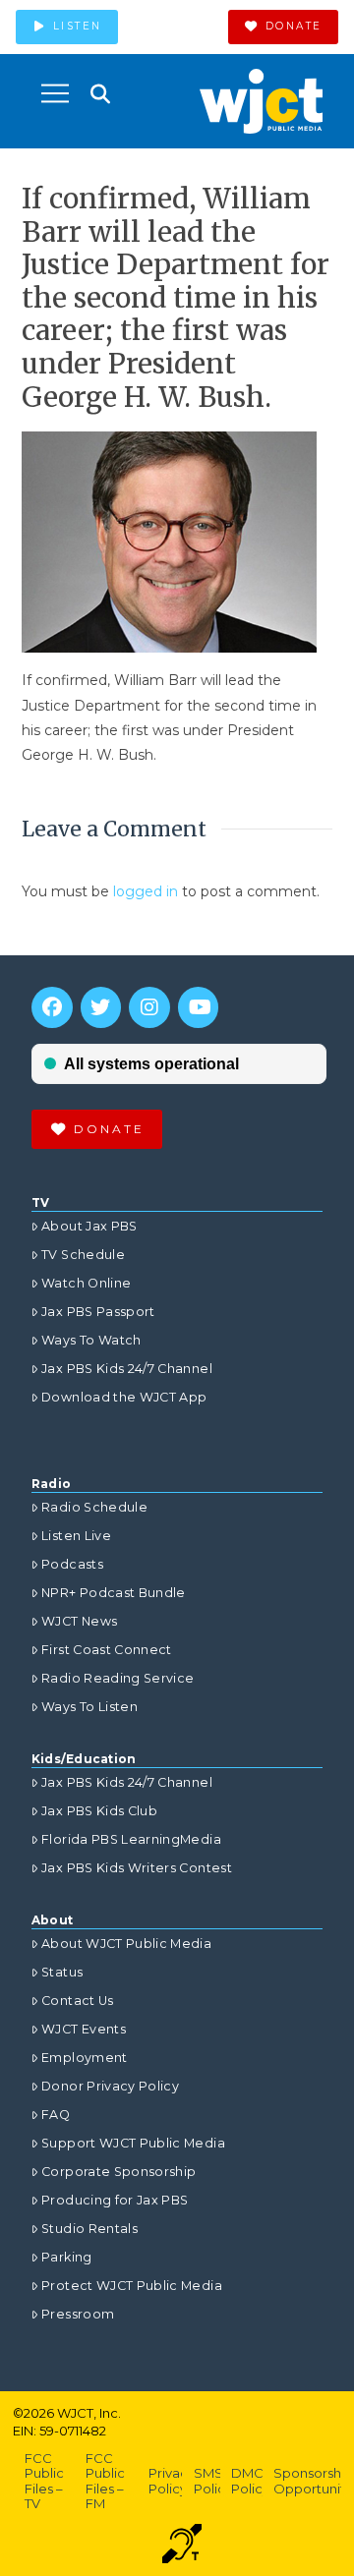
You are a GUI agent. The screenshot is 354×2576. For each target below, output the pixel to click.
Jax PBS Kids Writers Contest (137, 1868)
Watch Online (86, 1283)
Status (62, 1972)
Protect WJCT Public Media (132, 2286)
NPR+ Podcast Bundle (114, 1593)
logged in (146, 891)
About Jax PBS (89, 1226)
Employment (85, 2058)
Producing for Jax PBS (115, 2200)
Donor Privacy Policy (110, 2086)
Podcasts (72, 1564)
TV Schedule (83, 1255)
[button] (55, 93)
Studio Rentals (89, 2229)
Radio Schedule (94, 1507)
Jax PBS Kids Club (99, 1811)
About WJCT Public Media (126, 1944)
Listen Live (76, 1536)
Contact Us (78, 2001)
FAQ (56, 2115)
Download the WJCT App (124, 1397)
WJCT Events (84, 2029)
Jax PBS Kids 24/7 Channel (127, 1369)
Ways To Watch (91, 1340)
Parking (66, 2257)
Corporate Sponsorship (118, 2172)
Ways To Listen (89, 1707)
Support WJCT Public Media (133, 2143)
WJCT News (79, 1621)
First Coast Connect (107, 1650)
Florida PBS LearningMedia (131, 1839)
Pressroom (78, 2314)
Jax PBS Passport (98, 1312)
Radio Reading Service (118, 1678)
